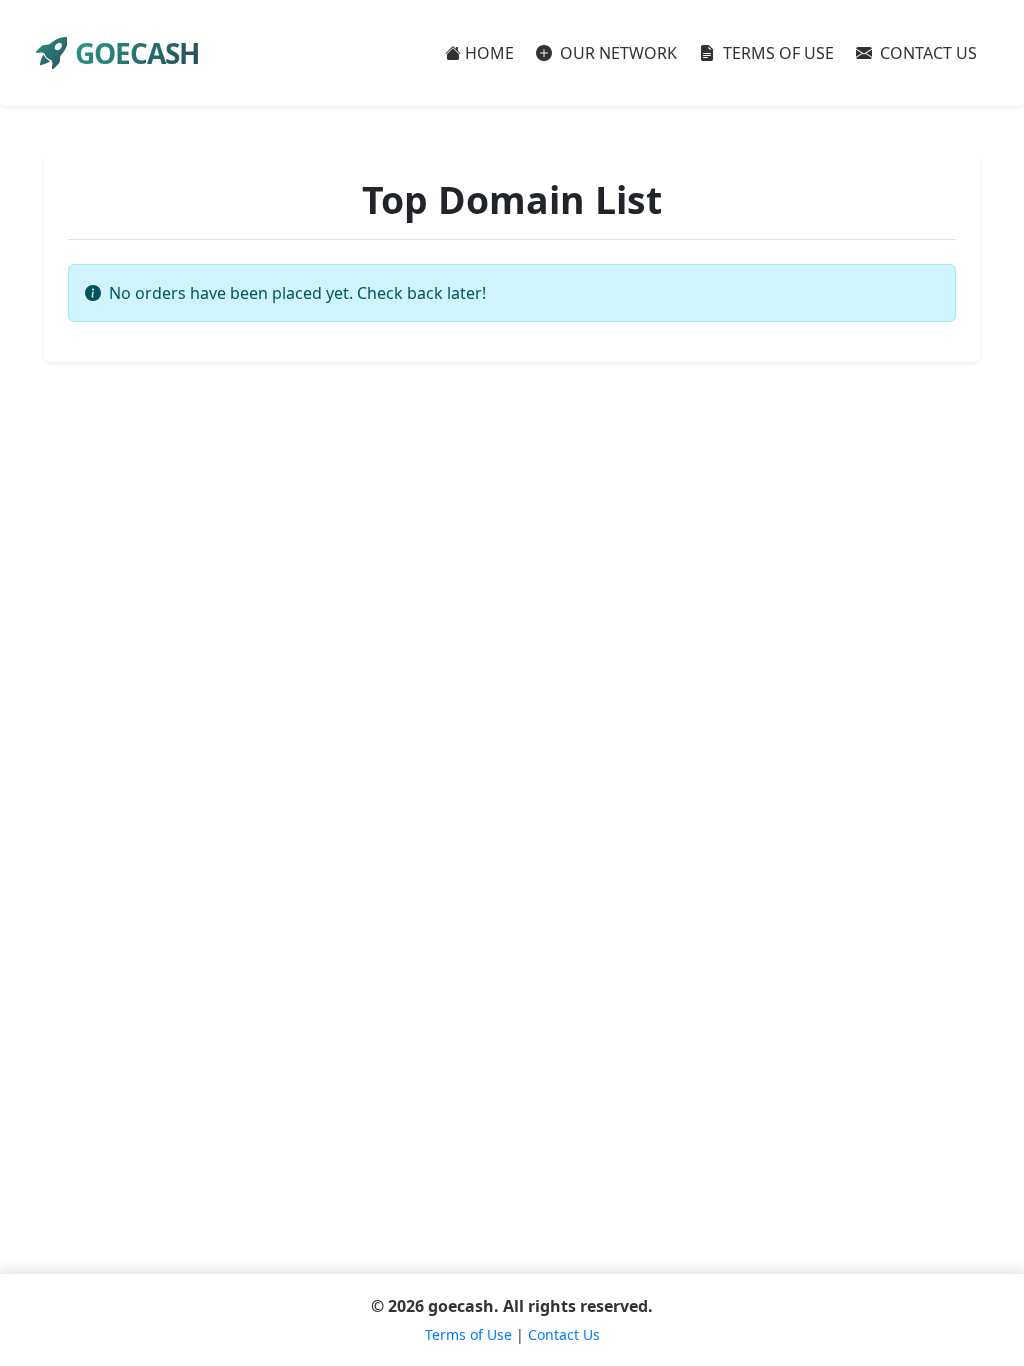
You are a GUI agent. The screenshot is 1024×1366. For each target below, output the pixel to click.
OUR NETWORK (616, 53)
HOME (489, 53)
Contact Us (564, 1334)
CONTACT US (926, 53)
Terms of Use (468, 1334)
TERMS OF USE (776, 53)
